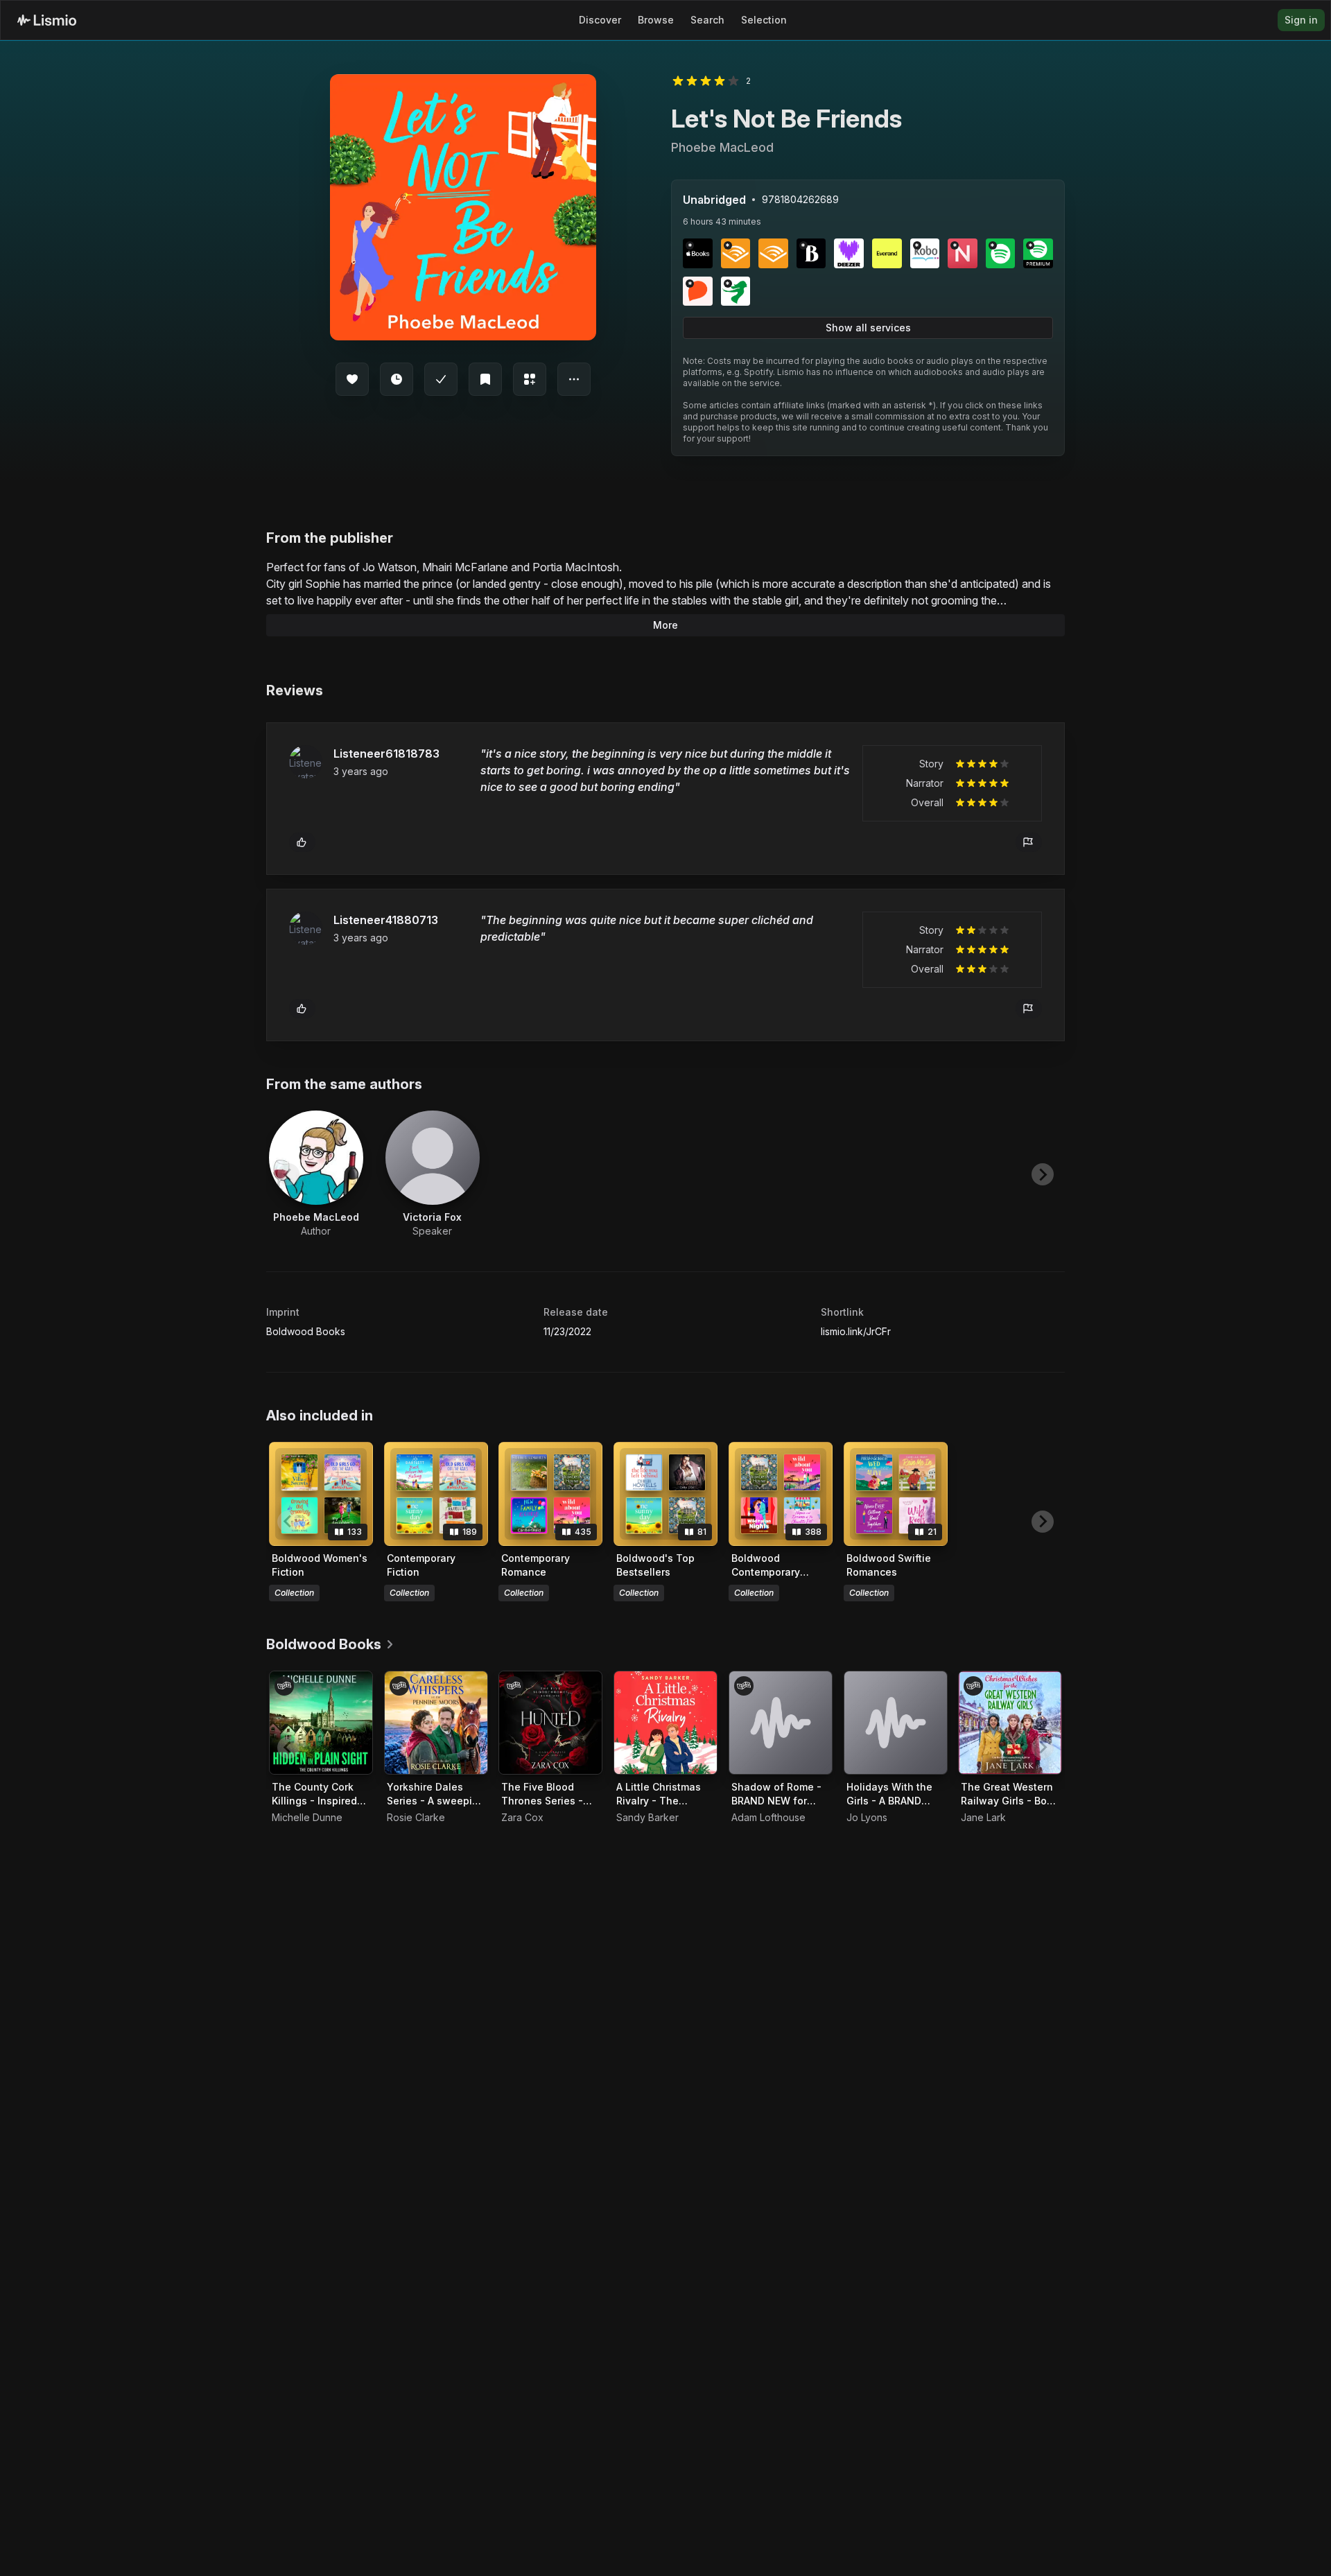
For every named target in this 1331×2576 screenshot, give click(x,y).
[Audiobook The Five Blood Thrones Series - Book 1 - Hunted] (550, 1723)
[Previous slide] (288, 1174)
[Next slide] (1043, 1174)
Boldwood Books (306, 1331)
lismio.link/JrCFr (856, 1331)
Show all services (868, 328)
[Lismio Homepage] (47, 20)
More (665, 625)
